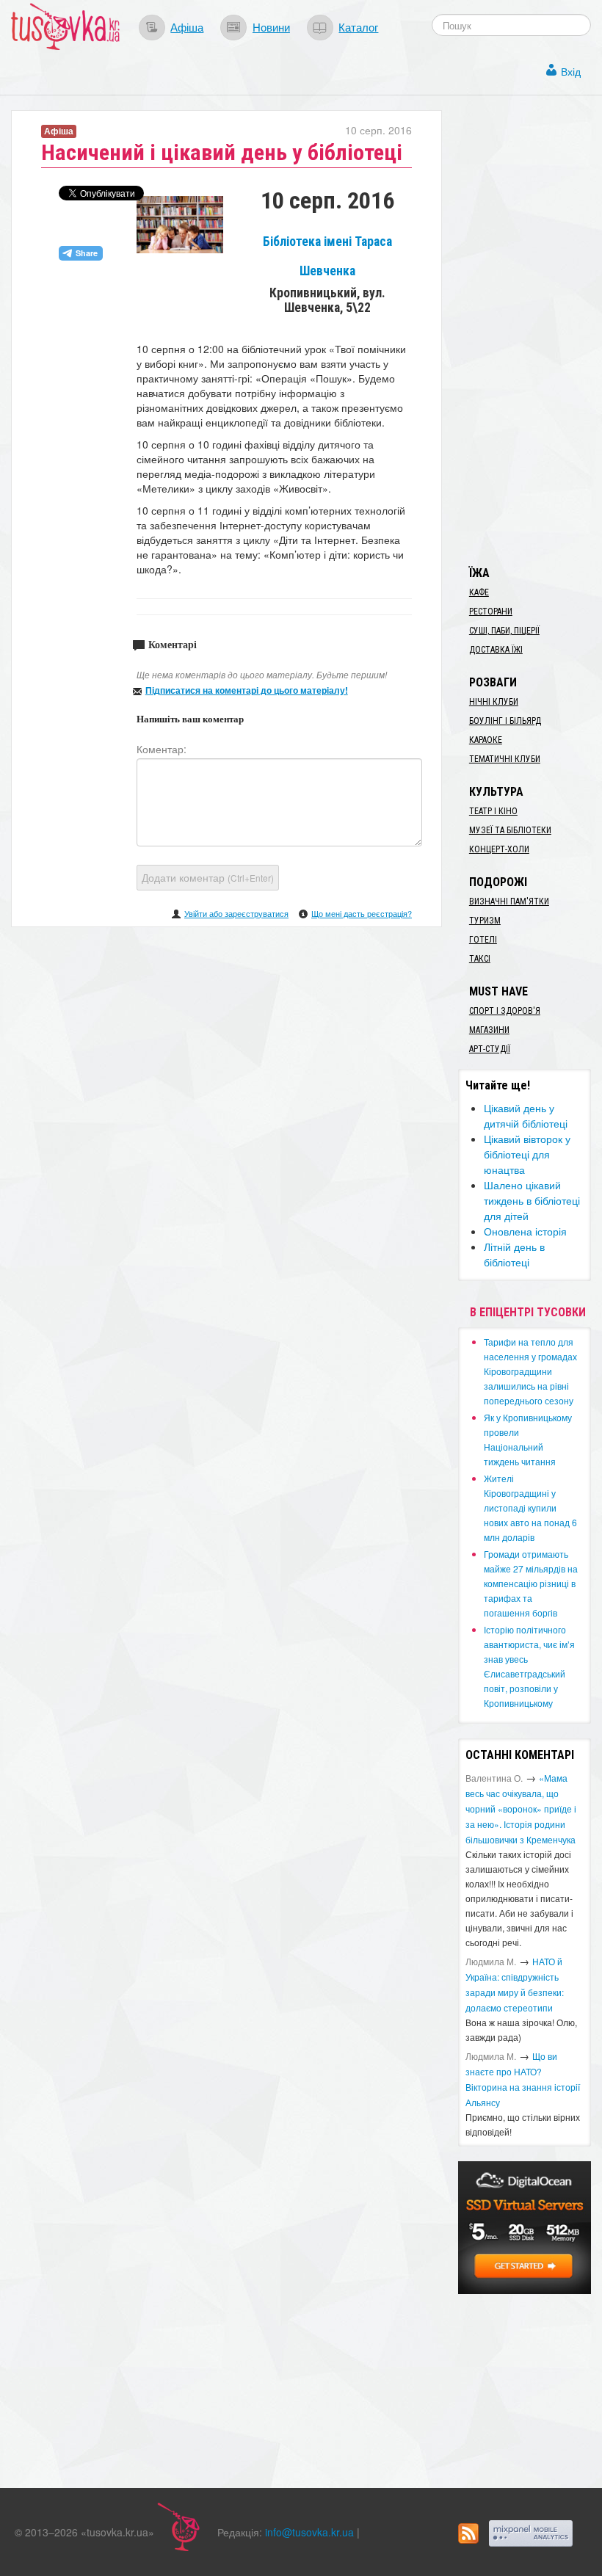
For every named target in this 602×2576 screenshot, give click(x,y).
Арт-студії (490, 1049)
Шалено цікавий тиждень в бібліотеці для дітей (532, 1200)
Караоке (486, 740)
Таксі (480, 959)
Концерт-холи (499, 849)
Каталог (358, 26)
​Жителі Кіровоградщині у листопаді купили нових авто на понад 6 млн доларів (530, 1507)
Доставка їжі (496, 650)
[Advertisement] (530, 330)
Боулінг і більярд (505, 721)
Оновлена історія (525, 1231)
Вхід (571, 71)
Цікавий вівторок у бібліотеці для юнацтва (527, 1154)
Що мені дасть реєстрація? (362, 913)
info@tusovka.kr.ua (309, 2532)
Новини (271, 26)
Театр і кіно (493, 811)
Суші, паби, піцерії (504, 631)
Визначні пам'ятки (509, 901)
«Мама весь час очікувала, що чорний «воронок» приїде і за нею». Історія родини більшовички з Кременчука (521, 1808)
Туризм (485, 921)
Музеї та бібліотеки (510, 830)
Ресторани (491, 612)
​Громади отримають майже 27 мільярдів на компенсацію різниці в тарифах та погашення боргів (531, 1583)
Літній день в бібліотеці (514, 1254)
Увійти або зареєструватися (236, 913)
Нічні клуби (494, 702)
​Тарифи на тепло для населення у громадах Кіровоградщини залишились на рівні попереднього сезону (530, 1371)
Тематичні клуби (505, 759)
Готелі (483, 940)
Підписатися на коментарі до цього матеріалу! (247, 690)
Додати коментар (208, 877)
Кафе (479, 592)
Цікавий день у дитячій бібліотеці (526, 1115)
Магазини (489, 1030)
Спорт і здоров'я (505, 1011)
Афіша (187, 26)
